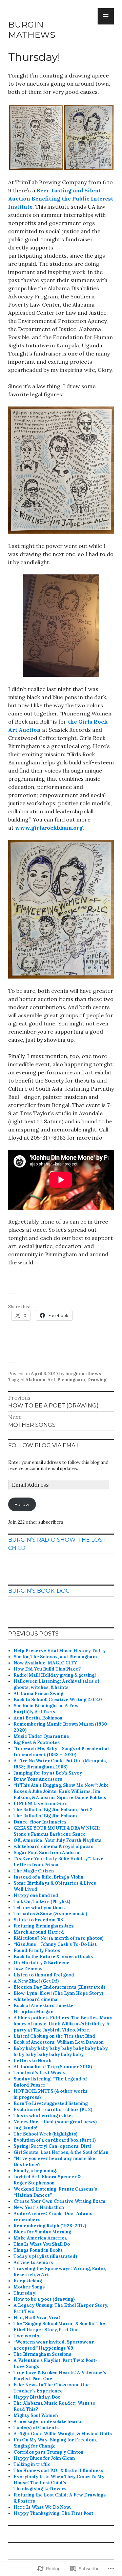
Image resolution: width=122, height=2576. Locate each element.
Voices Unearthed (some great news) (55, 2122)
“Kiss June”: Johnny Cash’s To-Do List (55, 1944)
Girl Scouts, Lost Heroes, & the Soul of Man (61, 2152)
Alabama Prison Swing (38, 1693)
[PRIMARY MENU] (106, 16)
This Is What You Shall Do (42, 2244)
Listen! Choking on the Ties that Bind (54, 2036)
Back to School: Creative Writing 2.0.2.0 (58, 1700)
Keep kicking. (28, 2281)
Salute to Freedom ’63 (38, 1920)
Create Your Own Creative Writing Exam (59, 2201)
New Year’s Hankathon (39, 2207)
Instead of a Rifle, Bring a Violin (48, 1877)
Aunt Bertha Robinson (38, 1718)
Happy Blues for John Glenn (44, 2458)
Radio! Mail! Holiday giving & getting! (55, 1675)
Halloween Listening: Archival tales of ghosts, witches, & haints (56, 1684)
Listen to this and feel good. (44, 1975)
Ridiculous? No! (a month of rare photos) (58, 1938)
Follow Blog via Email (44, 1445)
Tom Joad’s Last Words (39, 2073)
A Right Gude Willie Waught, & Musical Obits (63, 2434)
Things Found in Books (38, 2250)
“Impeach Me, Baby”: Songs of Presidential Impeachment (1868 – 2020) (61, 1752)
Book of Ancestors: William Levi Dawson (59, 2042)
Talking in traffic (32, 2464)
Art (51, 1380)
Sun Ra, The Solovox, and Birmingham (55, 1657)
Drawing (97, 1380)
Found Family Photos (37, 1950)
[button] (36, 137)
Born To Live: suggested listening (51, 2103)
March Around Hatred (39, 1932)
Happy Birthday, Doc (37, 2397)
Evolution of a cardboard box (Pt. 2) (53, 2110)
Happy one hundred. (36, 1895)
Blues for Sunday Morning (42, 2232)
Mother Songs (29, 2287)
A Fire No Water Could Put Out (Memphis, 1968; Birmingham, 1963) (60, 1764)
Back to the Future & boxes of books (53, 1957)
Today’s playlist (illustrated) (45, 2256)
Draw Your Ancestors (38, 1779)
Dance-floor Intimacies (40, 1822)
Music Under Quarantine (41, 1736)
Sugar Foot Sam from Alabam (46, 1853)
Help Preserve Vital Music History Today (60, 1651)
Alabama (35, 1380)
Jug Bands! (25, 2128)
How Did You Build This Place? (47, 1669)
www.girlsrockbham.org (49, 828)
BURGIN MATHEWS (32, 30)
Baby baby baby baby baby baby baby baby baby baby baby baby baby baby (61, 2051)
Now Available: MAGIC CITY (45, 1663)
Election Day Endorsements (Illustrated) (59, 1987)
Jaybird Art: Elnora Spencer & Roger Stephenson (47, 2180)
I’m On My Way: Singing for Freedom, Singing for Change (55, 2443)
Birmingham (71, 1380)
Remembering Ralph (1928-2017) (50, 2226)
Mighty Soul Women (36, 2415)
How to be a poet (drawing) (44, 2299)
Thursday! (25, 2293)
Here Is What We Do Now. (42, 2507)
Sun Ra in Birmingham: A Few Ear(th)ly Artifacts (46, 1709)
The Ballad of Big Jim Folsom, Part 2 (53, 1810)
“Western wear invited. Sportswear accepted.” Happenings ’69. (54, 2345)
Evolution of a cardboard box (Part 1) (55, 2140)
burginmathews (83, 1374)
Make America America (40, 2238)
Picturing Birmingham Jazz (44, 1926)
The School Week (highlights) (45, 2134)
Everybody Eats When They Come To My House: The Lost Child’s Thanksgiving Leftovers (59, 2483)
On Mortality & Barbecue (42, 1963)
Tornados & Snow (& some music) (50, 1914)
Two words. (27, 2336)
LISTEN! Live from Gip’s (40, 1804)
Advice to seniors (33, 2262)
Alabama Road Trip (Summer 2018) (53, 2067)
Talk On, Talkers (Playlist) (42, 1901)
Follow (22, 1504)
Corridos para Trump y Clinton (48, 2452)
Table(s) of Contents (36, 2428)
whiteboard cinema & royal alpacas (53, 1846)
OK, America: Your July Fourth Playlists (57, 1840)
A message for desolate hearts (48, 2422)
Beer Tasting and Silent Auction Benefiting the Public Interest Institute (61, 198)
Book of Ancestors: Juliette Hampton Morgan (44, 2009)
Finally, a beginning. (35, 2171)
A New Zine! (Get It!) (36, 1981)
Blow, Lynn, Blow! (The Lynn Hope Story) (58, 1993)
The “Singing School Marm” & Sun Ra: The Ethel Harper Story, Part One (59, 2327)
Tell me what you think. (39, 1908)
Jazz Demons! (29, 1969)
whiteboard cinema (36, 1999)
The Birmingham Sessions (42, 2354)
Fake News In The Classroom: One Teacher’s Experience (52, 2388)
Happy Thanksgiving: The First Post (53, 2513)
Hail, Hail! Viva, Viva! (37, 2318)
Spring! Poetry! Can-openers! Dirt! (52, 2146)
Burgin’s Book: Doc (39, 1591)
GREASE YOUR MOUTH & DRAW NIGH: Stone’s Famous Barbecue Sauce (57, 1831)
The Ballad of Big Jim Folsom (45, 1816)
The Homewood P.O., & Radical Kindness (58, 2470)
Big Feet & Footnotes (37, 1742)
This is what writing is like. (43, 2116)
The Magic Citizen (34, 1871)
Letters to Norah (33, 2061)
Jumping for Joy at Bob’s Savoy (48, 1773)
